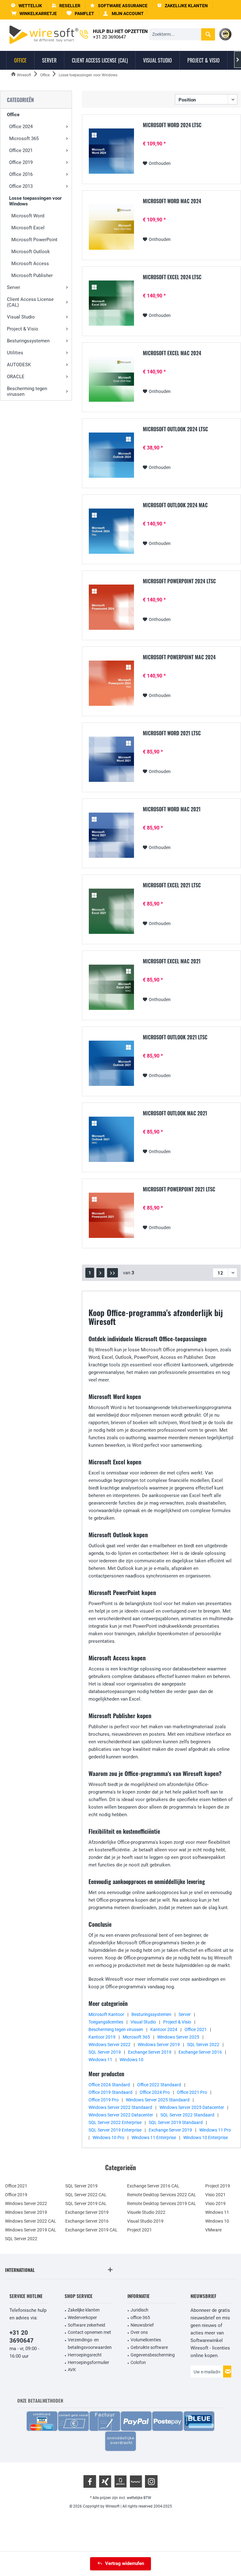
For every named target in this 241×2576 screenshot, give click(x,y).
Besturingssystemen (28, 341)
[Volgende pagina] (100, 1273)
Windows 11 (100, 2060)
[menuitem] (34, 14)
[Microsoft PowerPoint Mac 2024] (111, 683)
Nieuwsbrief (142, 2325)
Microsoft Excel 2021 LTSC (172, 885)
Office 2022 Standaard (159, 2085)
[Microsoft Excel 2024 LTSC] (111, 303)
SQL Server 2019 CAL (86, 2203)
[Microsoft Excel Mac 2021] (111, 987)
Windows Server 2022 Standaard (120, 2107)
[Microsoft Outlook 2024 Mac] (111, 531)
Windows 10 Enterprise (206, 2138)
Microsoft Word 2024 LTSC (172, 125)
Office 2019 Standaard (110, 2092)
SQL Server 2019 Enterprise (115, 2130)
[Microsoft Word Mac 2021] (111, 835)
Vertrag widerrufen (125, 2563)
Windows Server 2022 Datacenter (121, 2115)
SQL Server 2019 (105, 2052)
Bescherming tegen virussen (27, 391)
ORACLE (16, 377)
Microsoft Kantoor (106, 2014)
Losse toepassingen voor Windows (35, 201)
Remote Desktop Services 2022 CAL (162, 2195)
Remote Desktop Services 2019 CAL (162, 2203)
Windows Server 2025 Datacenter (192, 2107)
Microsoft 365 (24, 139)
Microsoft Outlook (31, 252)
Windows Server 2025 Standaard (158, 2100)
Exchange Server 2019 (150, 2052)
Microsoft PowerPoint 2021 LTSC (179, 1190)
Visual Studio (21, 317)
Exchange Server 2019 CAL (91, 2230)
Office (13, 115)
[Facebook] (90, 2481)
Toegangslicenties (106, 2022)
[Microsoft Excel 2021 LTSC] (111, 911)
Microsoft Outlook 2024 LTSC (175, 429)
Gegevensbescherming (153, 2355)
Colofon (138, 2362)
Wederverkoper (82, 2317)
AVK (72, 2370)
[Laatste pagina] (112, 1273)
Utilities (15, 353)
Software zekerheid (86, 2325)
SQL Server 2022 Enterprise (115, 2122)
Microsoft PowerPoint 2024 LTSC (179, 581)
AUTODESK (19, 365)
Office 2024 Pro (155, 2092)
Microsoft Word (28, 216)
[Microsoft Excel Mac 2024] (111, 379)
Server (13, 287)
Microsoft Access (30, 264)
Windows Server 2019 (159, 2045)
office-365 (140, 2317)
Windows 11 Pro (215, 2130)
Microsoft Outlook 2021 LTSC (175, 1037)
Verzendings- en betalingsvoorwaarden (90, 2344)
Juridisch (139, 2310)
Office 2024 (21, 127)
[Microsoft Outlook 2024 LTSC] (111, 455)
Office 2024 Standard (109, 2085)
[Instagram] (151, 2481)
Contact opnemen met (89, 2332)
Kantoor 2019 (102, 2037)
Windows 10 (131, 2060)
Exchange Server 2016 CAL (153, 2186)
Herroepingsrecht (85, 2355)
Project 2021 (139, 2230)
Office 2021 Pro (192, 2092)
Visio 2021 (215, 2195)
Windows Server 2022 (110, 2045)
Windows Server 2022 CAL (31, 2221)
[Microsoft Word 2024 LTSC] (111, 151)
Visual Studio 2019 (145, 2221)
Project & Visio (23, 329)
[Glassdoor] (120, 2481)
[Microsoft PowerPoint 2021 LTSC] (111, 1215)
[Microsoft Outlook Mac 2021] (111, 1139)
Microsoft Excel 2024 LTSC (172, 277)
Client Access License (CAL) (30, 302)
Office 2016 (21, 174)
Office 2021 (21, 150)
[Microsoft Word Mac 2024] (111, 227)
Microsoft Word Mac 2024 (172, 201)
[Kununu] (136, 2481)
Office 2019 (21, 162)
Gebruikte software (149, 2347)
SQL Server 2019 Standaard (176, 2122)
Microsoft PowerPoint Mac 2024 (179, 657)
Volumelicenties (146, 2340)
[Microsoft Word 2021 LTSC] (111, 759)
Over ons (139, 2332)
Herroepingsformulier (88, 2362)
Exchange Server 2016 (200, 2052)
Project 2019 (218, 2186)
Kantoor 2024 (164, 2029)
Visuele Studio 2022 (146, 2212)
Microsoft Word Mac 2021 (172, 809)
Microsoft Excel (28, 228)
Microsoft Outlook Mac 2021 (175, 1114)
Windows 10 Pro (108, 2138)
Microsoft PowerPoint (34, 240)
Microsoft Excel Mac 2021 (172, 961)
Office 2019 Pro (104, 2100)
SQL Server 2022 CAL (86, 2195)
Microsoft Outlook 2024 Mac (175, 505)
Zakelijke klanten (84, 2310)
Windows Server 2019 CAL (31, 2230)
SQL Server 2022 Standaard (187, 2115)
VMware (213, 2230)
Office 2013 (21, 186)
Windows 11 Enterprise (154, 2138)
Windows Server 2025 (178, 2037)
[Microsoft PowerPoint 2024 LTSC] (111, 607)
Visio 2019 (215, 2203)
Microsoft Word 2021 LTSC (172, 733)
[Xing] (105, 2481)
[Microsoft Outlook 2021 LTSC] (111, 1063)
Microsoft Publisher (32, 275)
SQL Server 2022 (203, 2045)
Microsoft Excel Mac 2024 (172, 353)
